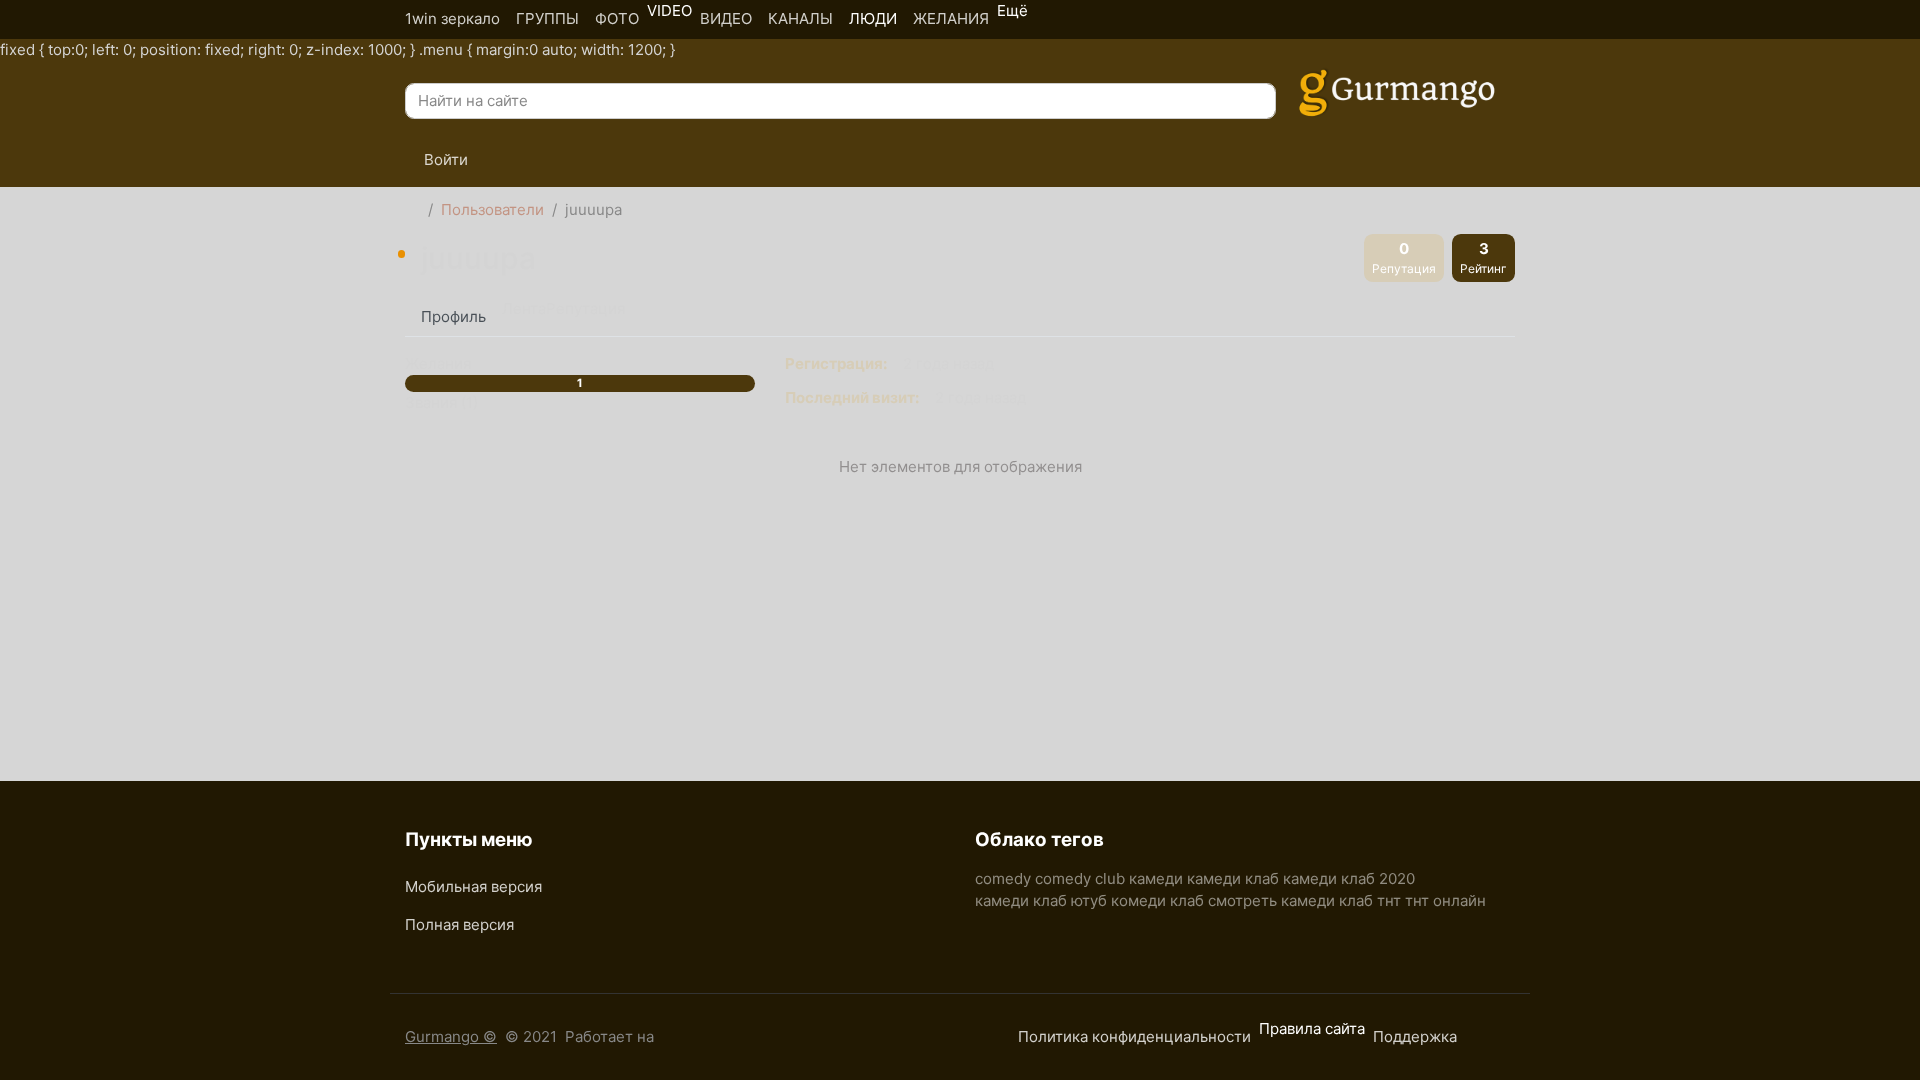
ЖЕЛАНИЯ (951, 18)
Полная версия (459, 924)
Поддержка (1415, 1036)
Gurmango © (451, 1036)
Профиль (453, 316)
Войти (444, 159)
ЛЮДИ (873, 18)
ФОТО (617, 18)
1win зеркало (452, 18)
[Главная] (412, 210)
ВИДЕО (726, 18)
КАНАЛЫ (800, 18)
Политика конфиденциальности (1134, 1036)
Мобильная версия (473, 886)
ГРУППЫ (547, 18)
